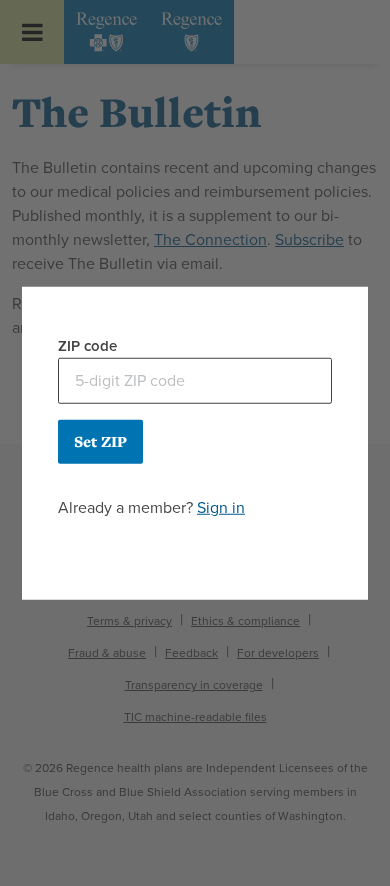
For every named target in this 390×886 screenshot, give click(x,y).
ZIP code (87, 346)
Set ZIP (100, 440)
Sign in (221, 506)
